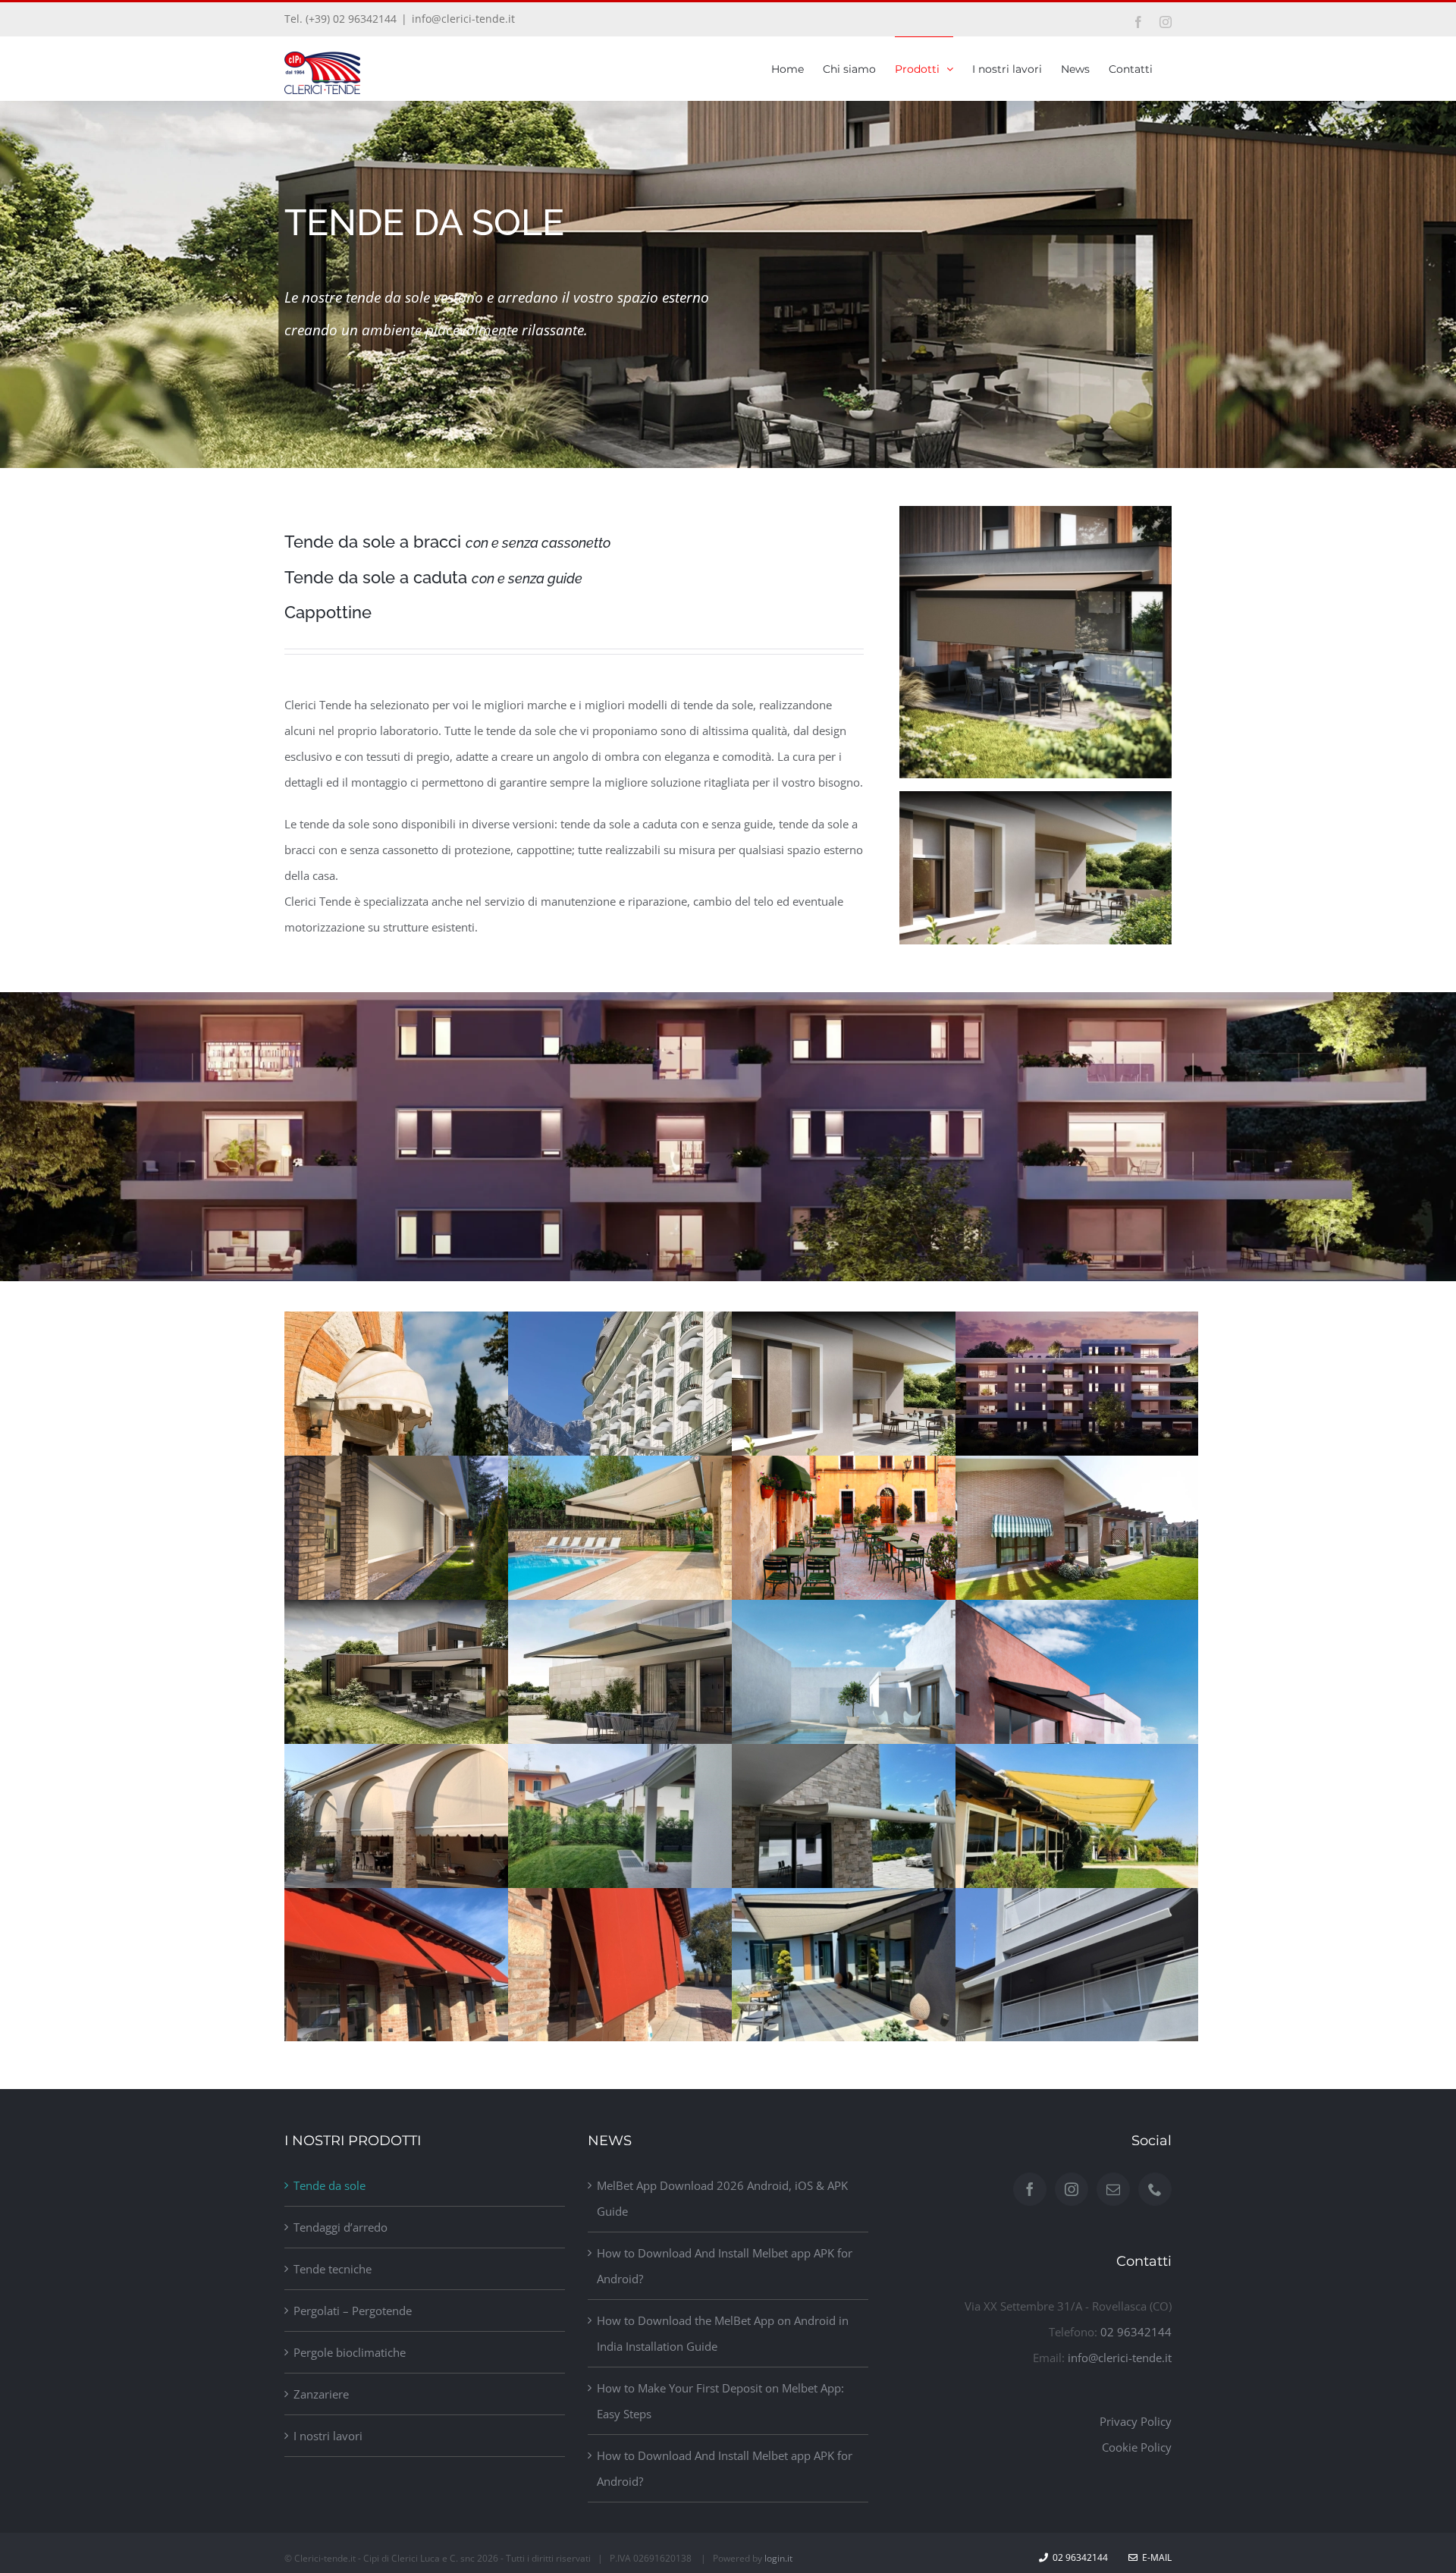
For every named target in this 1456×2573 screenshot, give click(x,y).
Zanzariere (321, 2394)
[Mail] (1113, 2189)
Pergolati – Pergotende (353, 2311)
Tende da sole (329, 2185)
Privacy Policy (1136, 2421)
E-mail (1155, 2557)
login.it (778, 2558)
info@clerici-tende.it (463, 19)
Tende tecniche (333, 2269)
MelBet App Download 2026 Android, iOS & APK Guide (722, 2198)
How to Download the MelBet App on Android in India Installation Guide (723, 2333)
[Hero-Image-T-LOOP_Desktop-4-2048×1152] (1036, 796)
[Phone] (1155, 2189)
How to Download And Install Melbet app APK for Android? (725, 2266)
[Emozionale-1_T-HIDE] (1036, 511)
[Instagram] (1072, 2189)
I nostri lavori (328, 2436)
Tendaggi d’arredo (340, 2227)
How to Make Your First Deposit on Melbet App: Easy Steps (720, 2401)
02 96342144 (1136, 2332)
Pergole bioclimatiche (350, 2352)
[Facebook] (1030, 2189)
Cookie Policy (1137, 2447)
